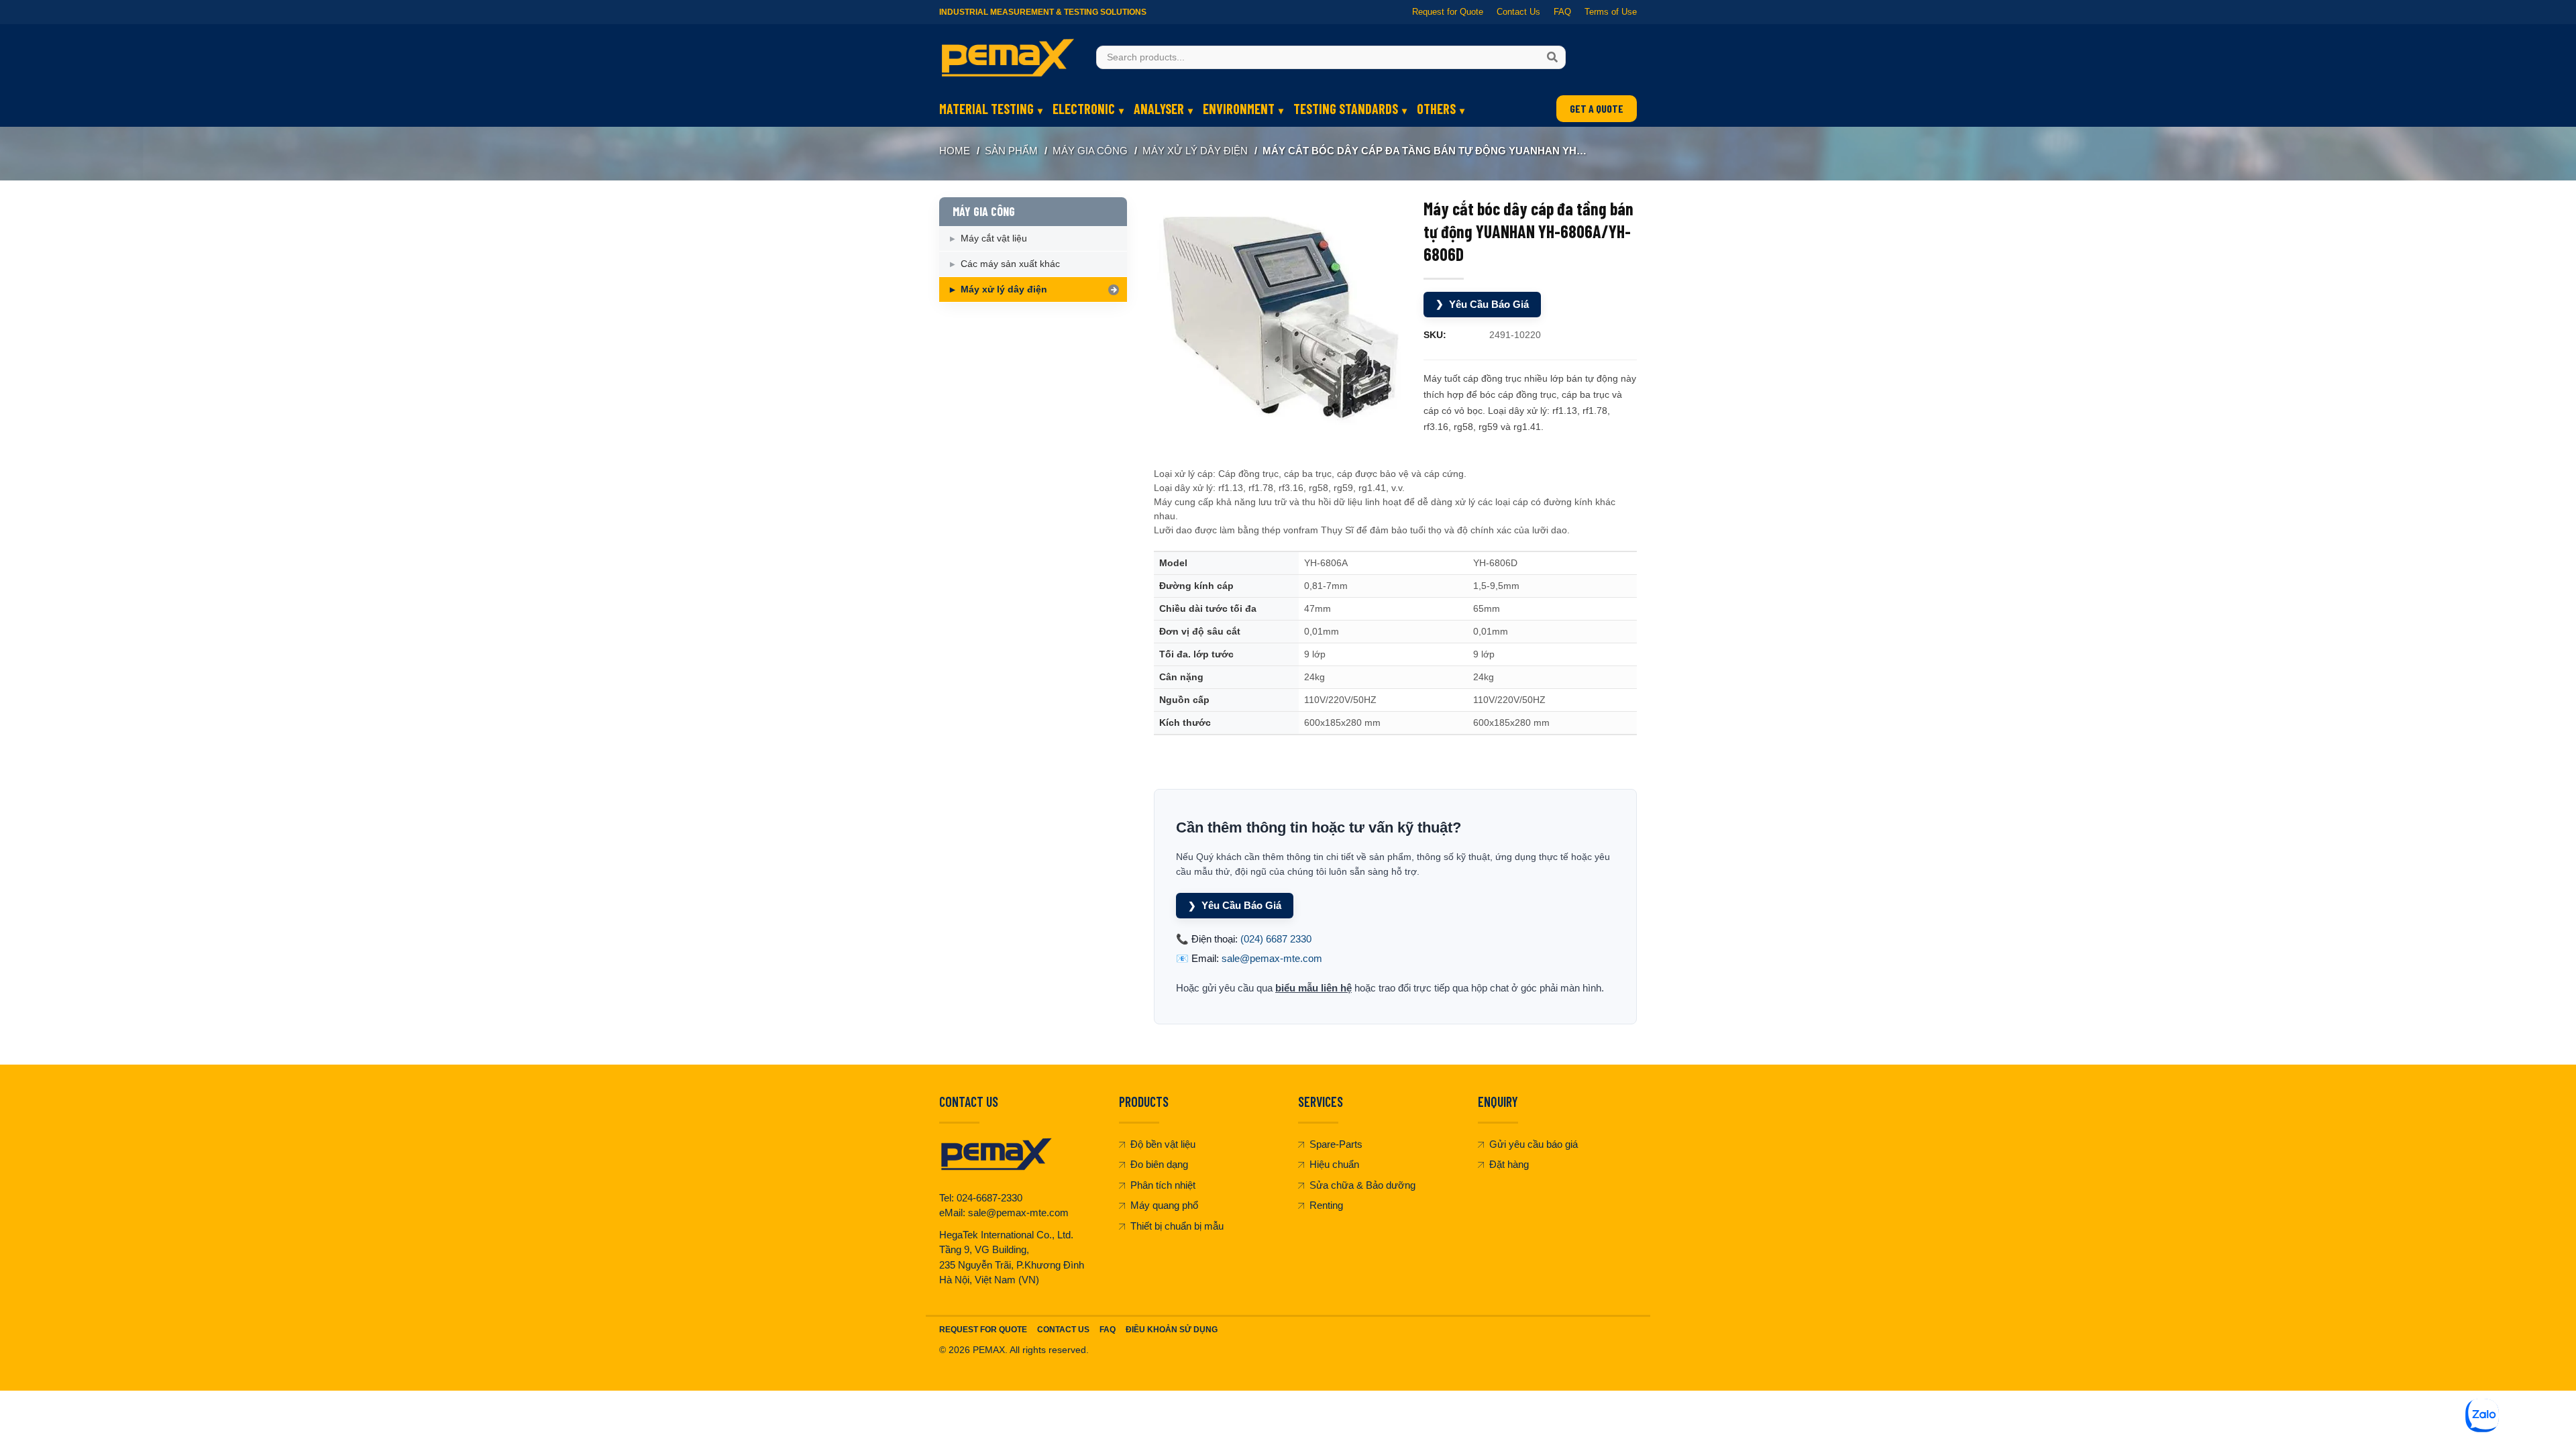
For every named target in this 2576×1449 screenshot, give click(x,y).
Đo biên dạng (1159, 1164)
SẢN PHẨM (1011, 151)
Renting (1326, 1205)
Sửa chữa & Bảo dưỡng (1362, 1185)
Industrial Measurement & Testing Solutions (1043, 12)
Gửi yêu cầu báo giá (1534, 1144)
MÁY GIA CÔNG (1090, 151)
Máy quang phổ (1164, 1205)
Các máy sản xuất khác (1010, 264)
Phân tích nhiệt (1163, 1185)
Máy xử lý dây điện (1195, 151)
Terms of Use (1611, 12)
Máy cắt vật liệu (994, 238)
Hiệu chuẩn (1334, 1164)
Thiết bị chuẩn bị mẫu (1177, 1226)
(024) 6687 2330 (1276, 939)
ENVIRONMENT (1239, 109)
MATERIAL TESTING (986, 109)
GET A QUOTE (1597, 108)
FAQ (1562, 12)
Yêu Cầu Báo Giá (1482, 304)
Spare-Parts (1336, 1144)
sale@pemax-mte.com (1272, 958)
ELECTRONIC (1084, 109)
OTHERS (1436, 109)
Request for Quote (1448, 12)
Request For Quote (983, 1330)
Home (955, 151)
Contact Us (1518, 12)
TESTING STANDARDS (1346, 109)
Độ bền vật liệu (1163, 1144)
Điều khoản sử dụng (1172, 1330)
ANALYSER (1159, 109)
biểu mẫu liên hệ (1313, 988)
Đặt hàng (1509, 1164)
